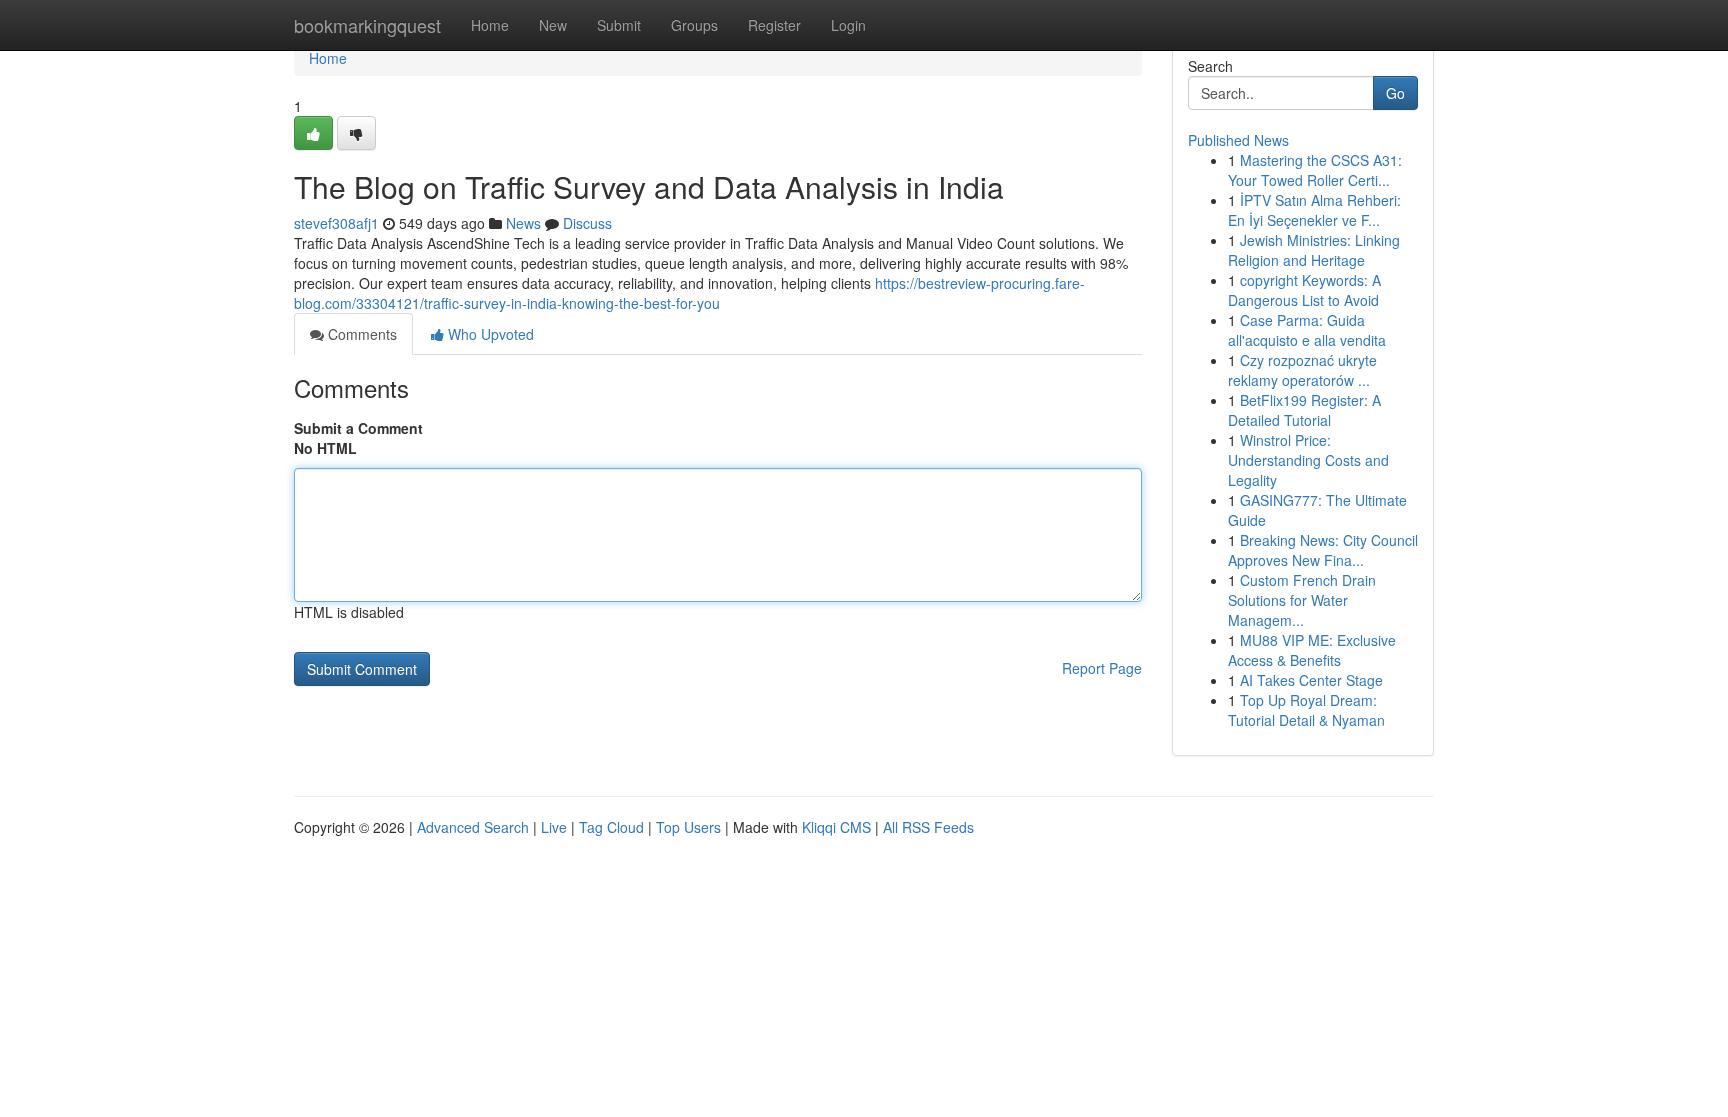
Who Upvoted (489, 334)
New (553, 25)
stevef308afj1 (336, 223)
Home (490, 25)
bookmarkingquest (367, 25)
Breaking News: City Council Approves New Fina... (1323, 550)
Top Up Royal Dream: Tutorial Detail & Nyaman (1306, 710)
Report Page (1102, 668)
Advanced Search (473, 827)
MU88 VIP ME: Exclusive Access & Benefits (1312, 650)
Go (1395, 93)
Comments (360, 334)
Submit (619, 25)
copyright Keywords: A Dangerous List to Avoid (1304, 290)
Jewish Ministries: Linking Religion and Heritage (1314, 250)
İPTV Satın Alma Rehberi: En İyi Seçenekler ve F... (1314, 210)
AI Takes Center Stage (1311, 680)
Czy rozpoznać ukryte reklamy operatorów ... (1302, 370)
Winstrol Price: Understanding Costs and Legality (1308, 460)
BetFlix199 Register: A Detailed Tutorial (1304, 410)
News (523, 223)
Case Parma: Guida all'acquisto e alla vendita (1307, 330)
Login (848, 25)
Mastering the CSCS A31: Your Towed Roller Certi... (1315, 170)
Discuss (587, 223)
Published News (1238, 140)
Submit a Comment (358, 428)
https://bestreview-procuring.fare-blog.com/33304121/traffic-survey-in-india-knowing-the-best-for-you (689, 293)
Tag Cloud (611, 827)
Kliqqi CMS (836, 827)
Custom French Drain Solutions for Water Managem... (1302, 600)
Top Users (688, 827)
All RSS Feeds (928, 827)
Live (554, 827)
